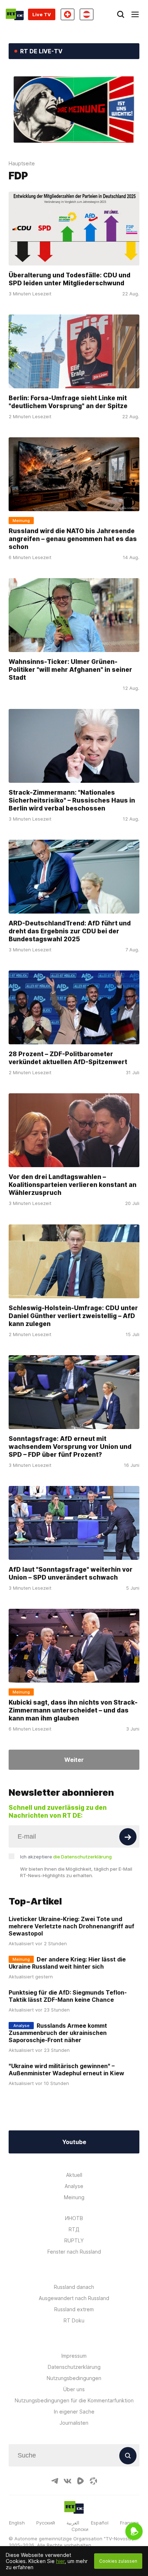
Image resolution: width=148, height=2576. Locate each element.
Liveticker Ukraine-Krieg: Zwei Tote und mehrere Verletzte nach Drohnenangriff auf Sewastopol (71, 1926)
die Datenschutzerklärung (82, 1857)
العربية (73, 2523)
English (17, 2523)
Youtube (74, 2142)
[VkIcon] (68, 2481)
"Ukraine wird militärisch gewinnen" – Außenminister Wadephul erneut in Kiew (66, 2070)
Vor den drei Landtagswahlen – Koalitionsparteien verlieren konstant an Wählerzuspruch (73, 1185)
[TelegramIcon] (55, 2481)
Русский (46, 2523)
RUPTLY (74, 2240)
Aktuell (74, 2175)
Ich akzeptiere (66, 1857)
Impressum (74, 2356)
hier (60, 2561)
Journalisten (74, 2423)
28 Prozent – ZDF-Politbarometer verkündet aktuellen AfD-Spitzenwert (68, 1058)
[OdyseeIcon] (93, 2481)
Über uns (74, 2389)
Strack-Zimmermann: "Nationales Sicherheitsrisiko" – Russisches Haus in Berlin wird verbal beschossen (72, 800)
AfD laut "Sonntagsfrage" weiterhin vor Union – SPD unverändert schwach (71, 1573)
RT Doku (74, 2320)
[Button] (128, 1837)
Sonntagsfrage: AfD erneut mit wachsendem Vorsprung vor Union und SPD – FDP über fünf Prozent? (70, 1446)
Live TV (42, 14)
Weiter (74, 1760)
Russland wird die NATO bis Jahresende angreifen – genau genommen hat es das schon (73, 538)
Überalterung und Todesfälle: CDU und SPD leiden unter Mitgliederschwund (70, 279)
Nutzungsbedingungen (74, 2378)
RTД (74, 2229)
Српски (80, 2529)
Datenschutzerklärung (74, 2367)
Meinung (74, 2197)
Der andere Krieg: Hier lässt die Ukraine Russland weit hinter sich (67, 1963)
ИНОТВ (74, 2218)
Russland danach (74, 2287)
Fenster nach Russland (74, 2252)
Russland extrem (74, 2309)
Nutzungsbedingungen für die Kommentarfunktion (74, 2400)
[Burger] (135, 14)
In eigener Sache (74, 2412)
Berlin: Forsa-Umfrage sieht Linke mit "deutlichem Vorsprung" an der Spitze (68, 401)
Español (100, 2523)
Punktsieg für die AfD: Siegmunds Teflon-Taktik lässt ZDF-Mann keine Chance (68, 1996)
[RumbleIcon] (80, 2481)
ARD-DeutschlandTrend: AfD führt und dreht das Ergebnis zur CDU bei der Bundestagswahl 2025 (70, 931)
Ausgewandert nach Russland (74, 2298)
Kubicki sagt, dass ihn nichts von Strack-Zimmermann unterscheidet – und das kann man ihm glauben (73, 1710)
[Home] (15, 14)
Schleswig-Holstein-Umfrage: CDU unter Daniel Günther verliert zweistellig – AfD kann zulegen (73, 1315)
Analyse (74, 2186)
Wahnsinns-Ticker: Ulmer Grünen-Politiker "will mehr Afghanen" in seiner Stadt (70, 669)
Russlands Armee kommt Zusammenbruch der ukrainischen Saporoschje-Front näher (58, 2033)
